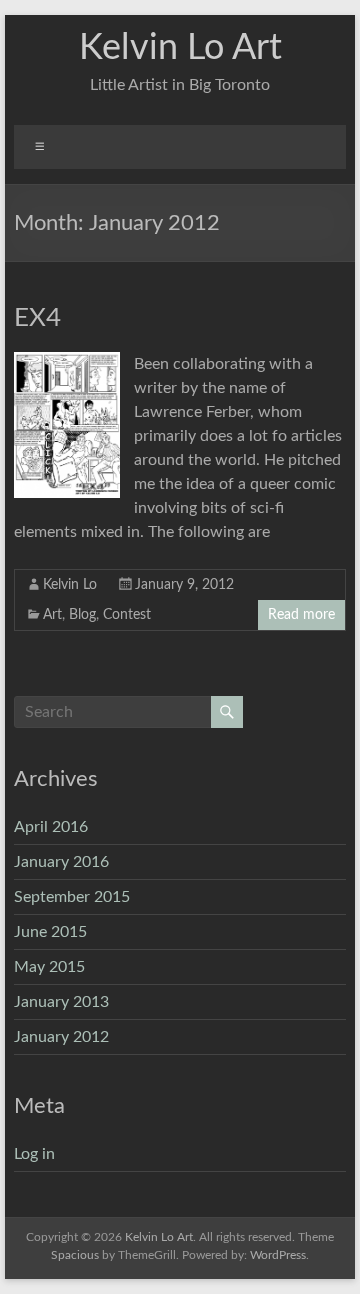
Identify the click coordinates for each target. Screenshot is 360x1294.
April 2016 (51, 827)
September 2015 (72, 897)
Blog (82, 615)
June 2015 (50, 932)
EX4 (37, 318)
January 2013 (61, 1002)
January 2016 (61, 862)
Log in (34, 1154)
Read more (301, 615)
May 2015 (49, 967)
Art (52, 615)
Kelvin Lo (70, 585)
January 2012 (61, 1037)
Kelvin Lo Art (180, 48)
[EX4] (67, 362)
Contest (127, 615)
